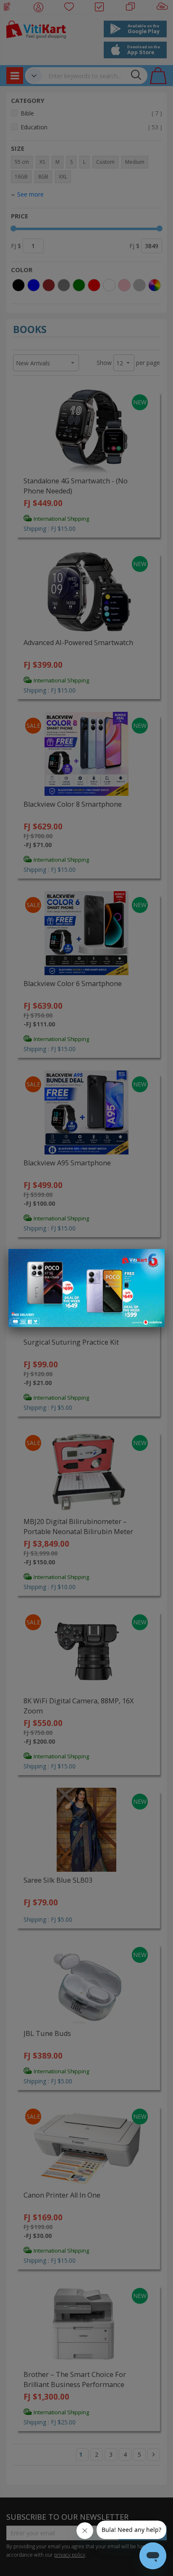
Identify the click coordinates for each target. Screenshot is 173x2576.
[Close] (153, 1260)
